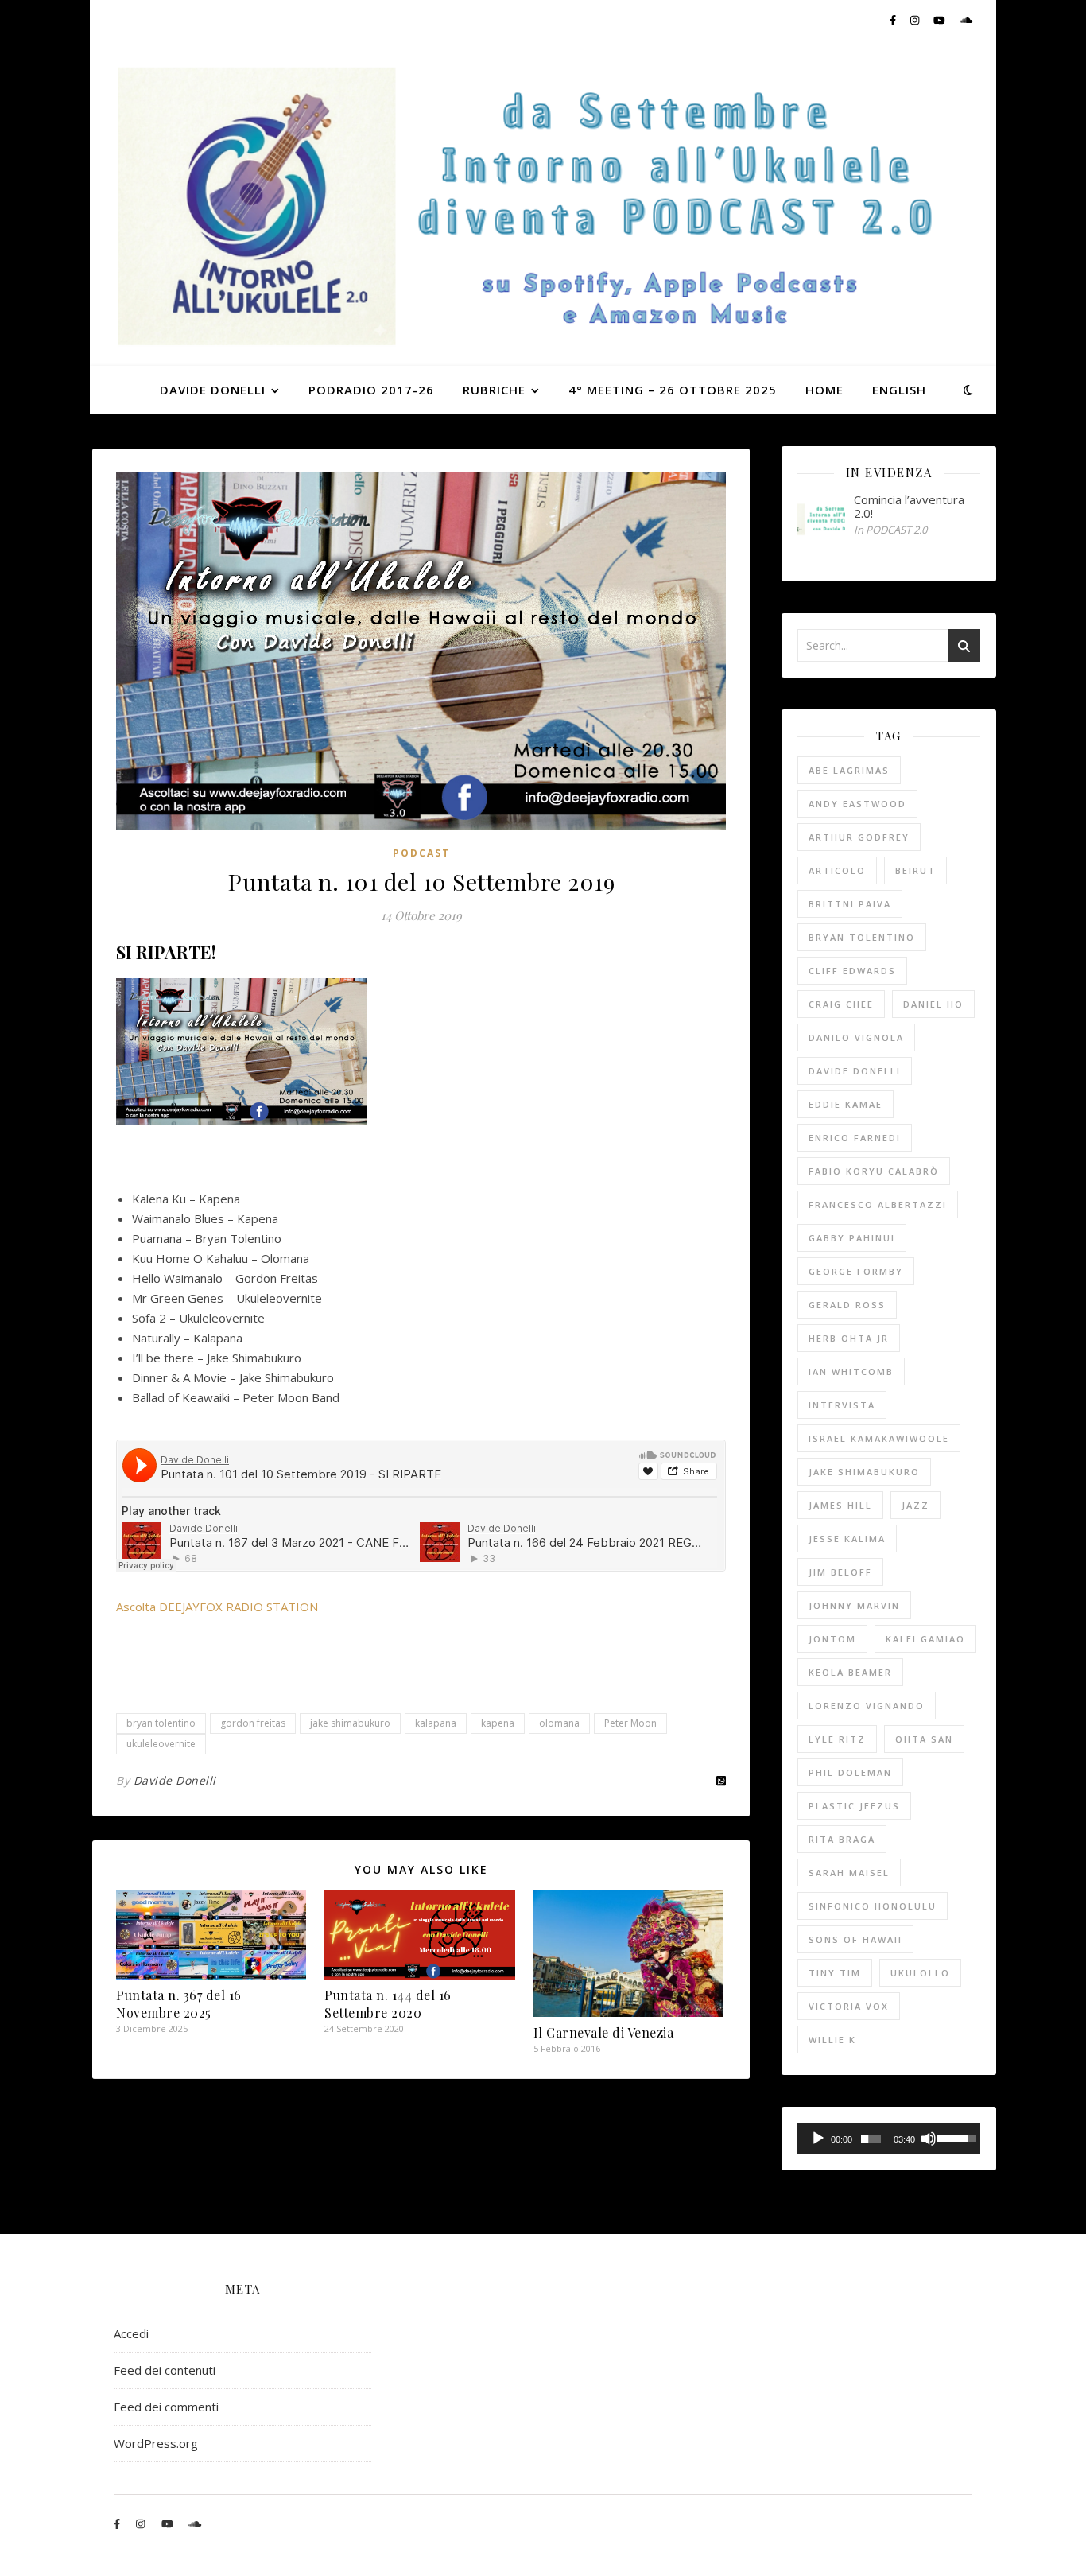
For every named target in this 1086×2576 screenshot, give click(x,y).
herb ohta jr (849, 1338)
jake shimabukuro (350, 1723)
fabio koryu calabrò (874, 1171)
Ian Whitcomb (851, 1372)
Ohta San (924, 1739)
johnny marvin (854, 1605)
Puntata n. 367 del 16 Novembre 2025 (179, 2004)
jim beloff (840, 1572)
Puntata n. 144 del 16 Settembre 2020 (388, 2004)
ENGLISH (899, 390)
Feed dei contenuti (165, 2370)
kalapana (436, 1723)
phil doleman (850, 1772)
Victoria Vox (849, 2006)
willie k (832, 2040)
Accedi (131, 2333)
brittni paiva (850, 904)
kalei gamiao (925, 1639)
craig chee (841, 1004)
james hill (840, 1505)
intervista (842, 1405)
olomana (559, 1723)
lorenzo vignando (867, 1706)
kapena (498, 1723)
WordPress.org (156, 2443)
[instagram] (916, 20)
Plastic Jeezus (854, 1806)
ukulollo (920, 1973)
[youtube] (941, 20)
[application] (889, 2139)
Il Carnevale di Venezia (604, 2032)
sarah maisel (849, 1873)
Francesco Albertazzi (878, 1204)
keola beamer (850, 1672)
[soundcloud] (966, 20)
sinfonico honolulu (873, 1906)
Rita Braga (842, 1839)
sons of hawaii (855, 1939)
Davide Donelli (175, 1780)
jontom (832, 1639)
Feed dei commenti (166, 2407)
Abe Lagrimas (849, 770)
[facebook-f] (894, 20)
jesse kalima (847, 1539)
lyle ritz (837, 1739)
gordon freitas (253, 1723)
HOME (824, 390)
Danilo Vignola (856, 1037)
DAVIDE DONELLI (213, 390)
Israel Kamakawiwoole (879, 1438)
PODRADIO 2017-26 (371, 390)
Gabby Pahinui (852, 1238)
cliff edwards (852, 971)
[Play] (818, 2139)
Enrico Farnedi (855, 1138)
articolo (837, 870)
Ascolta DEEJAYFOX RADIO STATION (217, 1607)
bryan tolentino (161, 1723)
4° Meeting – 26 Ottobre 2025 (673, 390)
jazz (915, 1505)
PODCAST (421, 853)
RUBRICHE (494, 390)
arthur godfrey (859, 837)
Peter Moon (630, 1723)
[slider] (871, 2139)
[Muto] (929, 2139)
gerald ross (847, 1305)
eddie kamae (846, 1104)
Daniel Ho (933, 1004)
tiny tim (835, 1973)
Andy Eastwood (857, 804)
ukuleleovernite (161, 1744)
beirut (915, 870)
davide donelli (855, 1071)
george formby (856, 1271)
